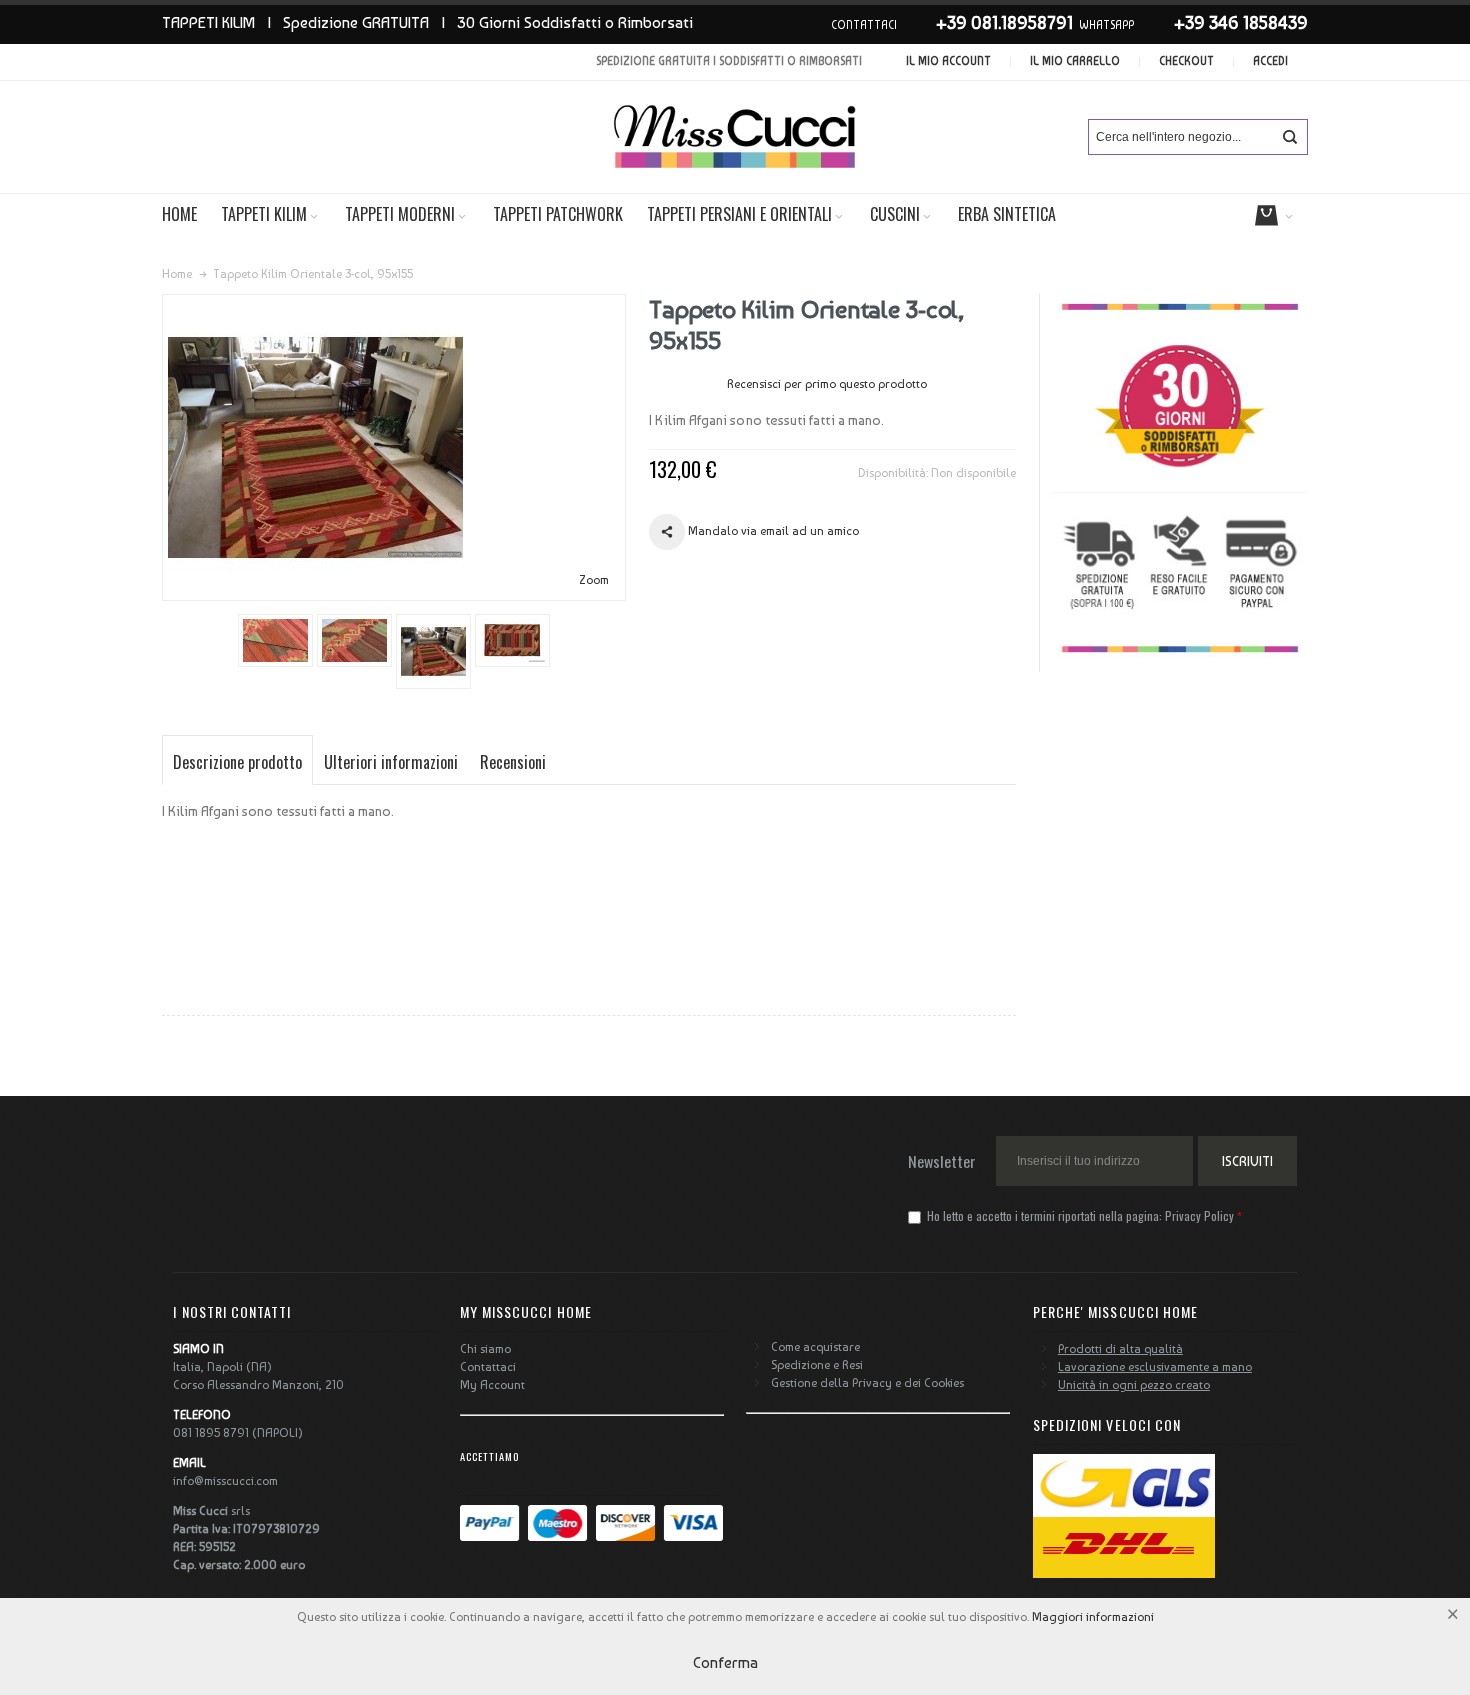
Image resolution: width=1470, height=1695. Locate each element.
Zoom (594, 580)
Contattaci (488, 1367)
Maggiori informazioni (1093, 1617)
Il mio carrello (1075, 61)
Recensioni (513, 762)
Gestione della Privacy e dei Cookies (867, 1383)
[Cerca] (1290, 137)
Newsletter (942, 1161)
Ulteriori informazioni (391, 762)
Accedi (1270, 61)
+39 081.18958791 (1004, 22)
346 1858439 (1258, 22)
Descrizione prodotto (237, 762)
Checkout (1186, 61)
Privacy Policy (1199, 1215)
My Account (492, 1385)
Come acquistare (815, 1347)
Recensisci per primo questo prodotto (827, 384)
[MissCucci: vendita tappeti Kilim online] (735, 137)
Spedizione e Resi (817, 1365)
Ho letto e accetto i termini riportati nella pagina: (1079, 1215)
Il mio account (948, 61)
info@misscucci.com (225, 1481)
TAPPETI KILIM (208, 22)
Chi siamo (485, 1349)
